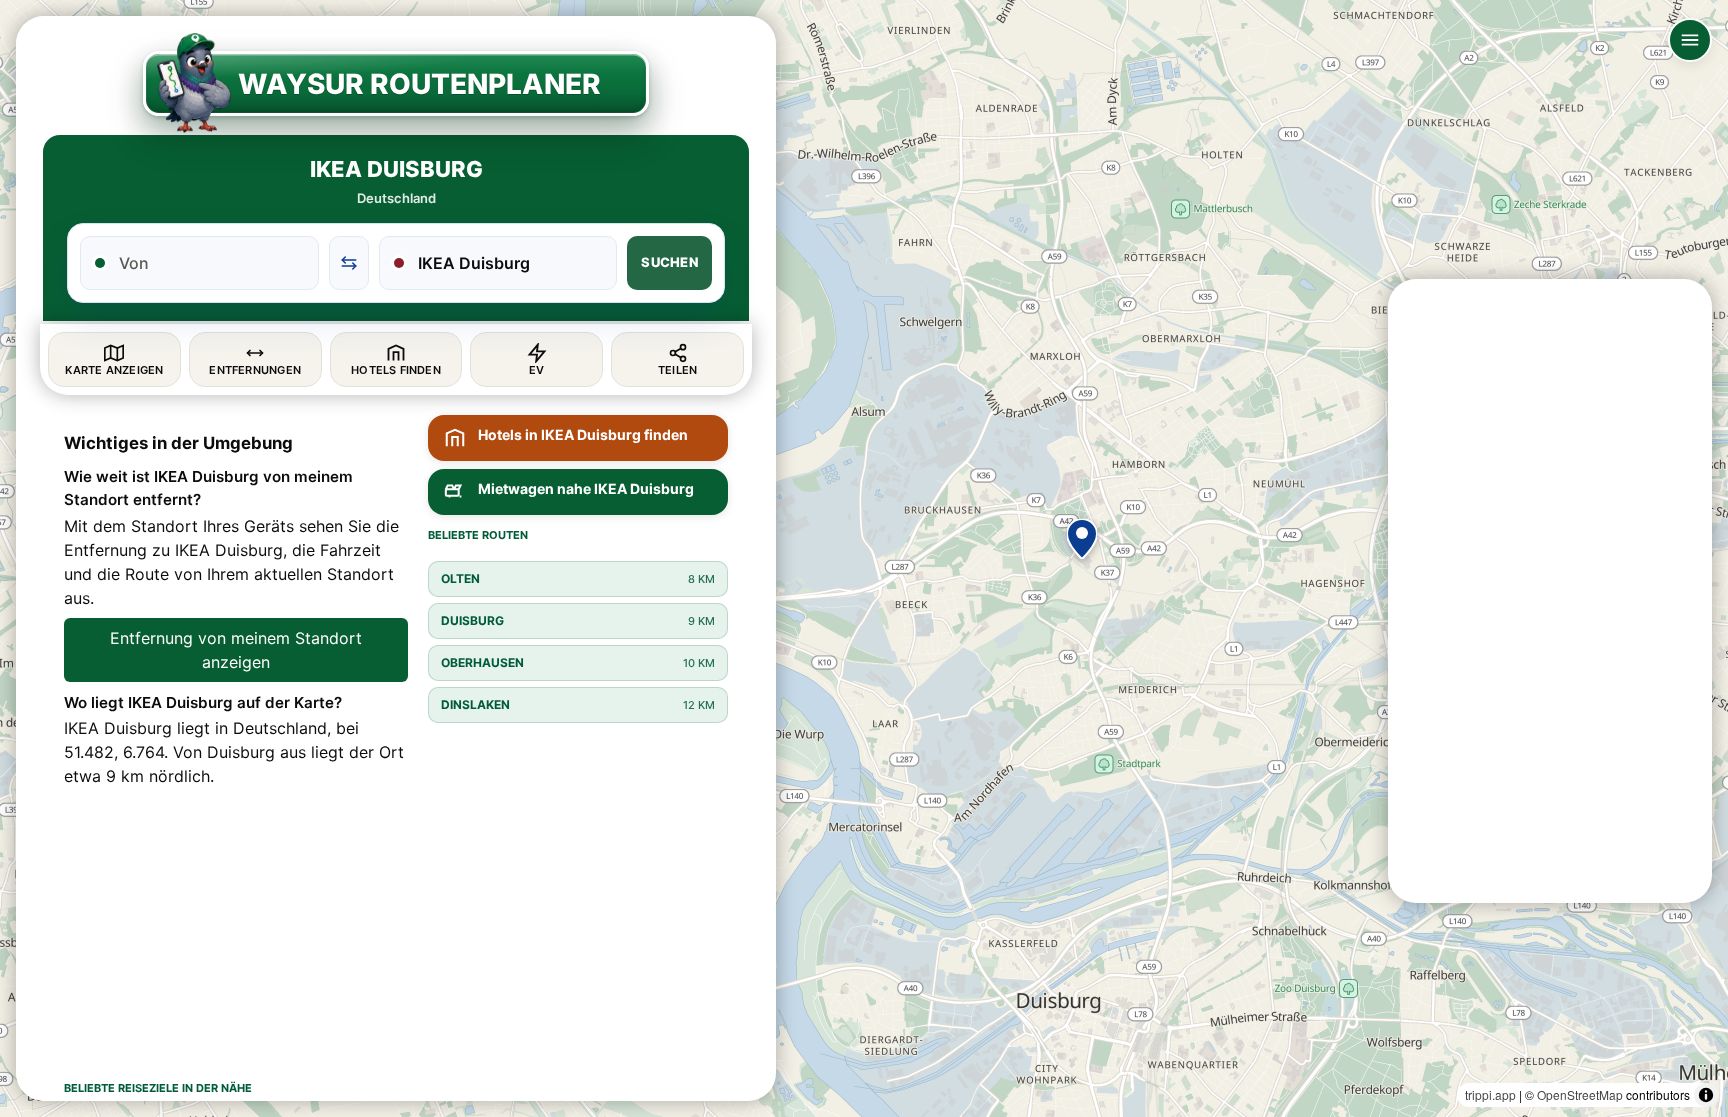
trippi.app (1490, 1094)
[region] (864, 558)
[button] (1082, 539)
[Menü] (1690, 40)
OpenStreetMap (1580, 1094)
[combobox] (211, 263)
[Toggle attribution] (1706, 1095)
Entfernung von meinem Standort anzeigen (236, 650)
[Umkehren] (349, 263)
